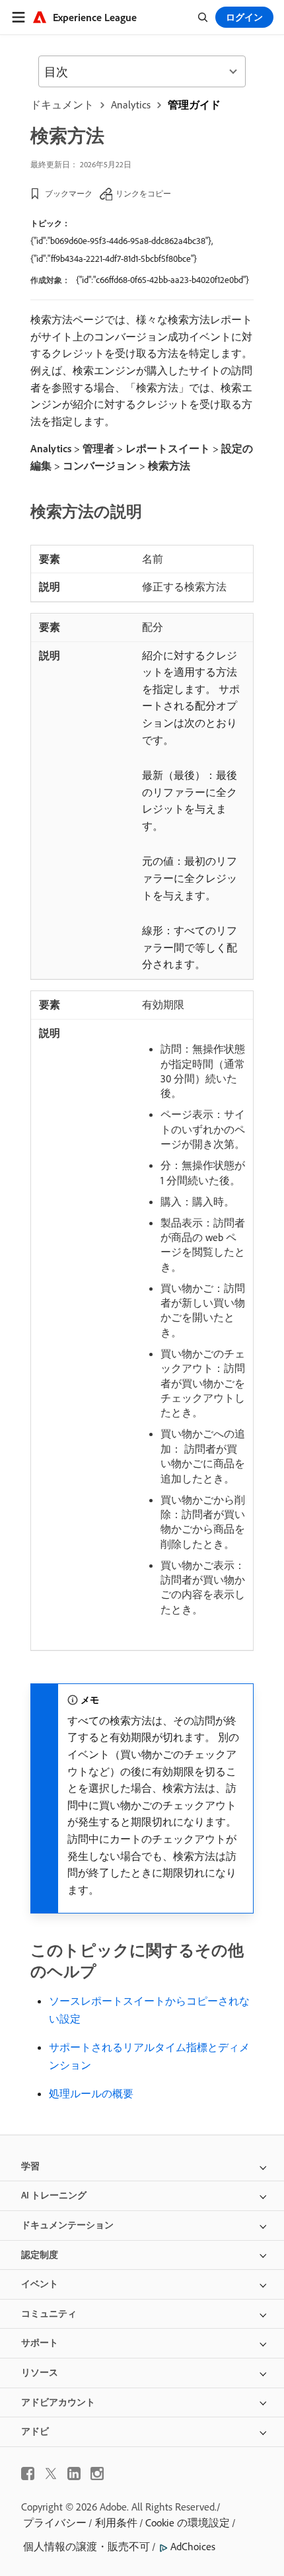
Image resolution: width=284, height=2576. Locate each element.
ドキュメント (62, 104)
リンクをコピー (143, 193)
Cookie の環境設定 (188, 2522)
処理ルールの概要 (91, 2093)
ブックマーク (69, 193)
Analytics (131, 104)
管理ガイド (194, 104)
